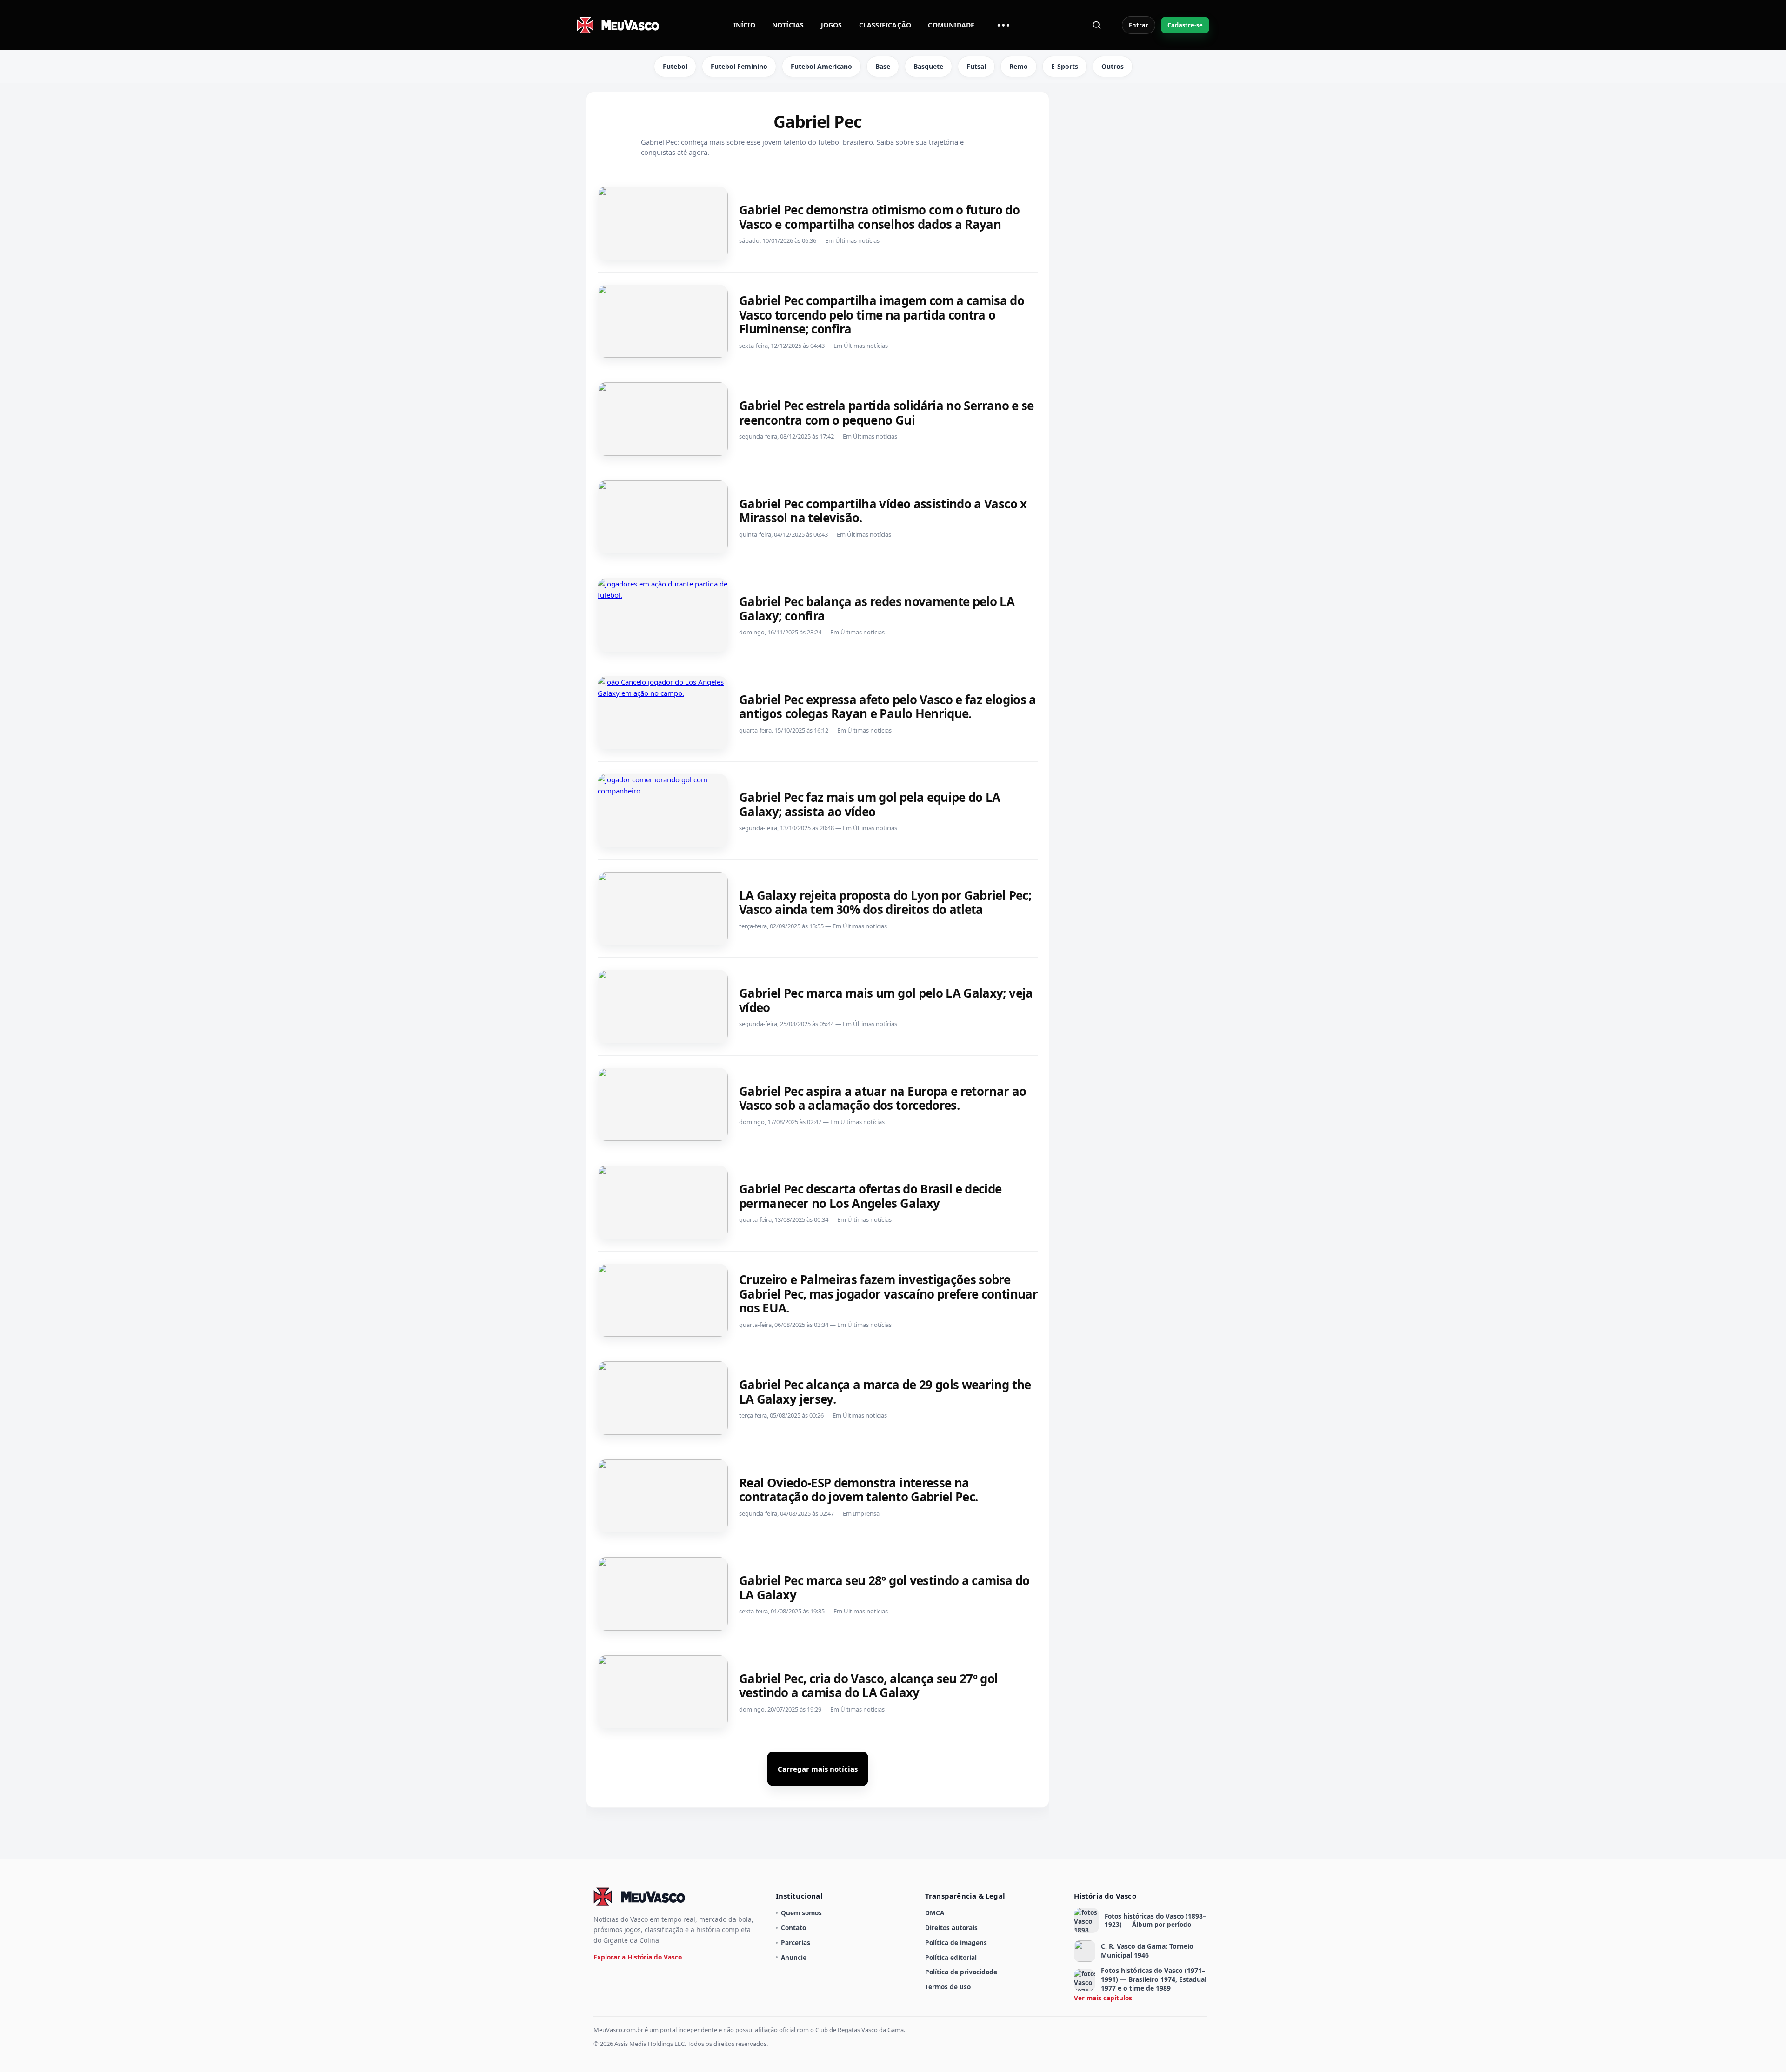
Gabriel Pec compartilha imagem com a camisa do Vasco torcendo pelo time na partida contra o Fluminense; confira (882, 315)
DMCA (935, 1913)
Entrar (1139, 25)
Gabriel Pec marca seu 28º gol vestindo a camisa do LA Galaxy (884, 1588)
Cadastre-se (1185, 25)
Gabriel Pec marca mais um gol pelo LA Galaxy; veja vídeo (886, 1000)
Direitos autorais (951, 1928)
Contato (793, 1928)
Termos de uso (948, 1987)
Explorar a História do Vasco (638, 1957)
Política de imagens (956, 1942)
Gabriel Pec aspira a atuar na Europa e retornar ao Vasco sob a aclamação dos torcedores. (883, 1098)
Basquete (928, 66)
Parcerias (796, 1942)
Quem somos (801, 1913)
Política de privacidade (961, 1972)
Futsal (976, 66)
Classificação (885, 25)
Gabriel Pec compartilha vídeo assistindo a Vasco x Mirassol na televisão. (883, 511)
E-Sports (1065, 66)
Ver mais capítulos (1103, 1998)
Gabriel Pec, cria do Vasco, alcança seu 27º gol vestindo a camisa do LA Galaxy (869, 1686)
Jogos (832, 25)
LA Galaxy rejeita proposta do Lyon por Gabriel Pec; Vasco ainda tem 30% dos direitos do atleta (885, 903)
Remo (1019, 66)
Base (883, 66)
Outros (1113, 66)
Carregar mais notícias (818, 1769)
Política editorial (951, 1957)
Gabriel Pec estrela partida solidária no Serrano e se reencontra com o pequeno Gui (886, 413)
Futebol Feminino (739, 66)
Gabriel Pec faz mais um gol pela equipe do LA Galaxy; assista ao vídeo (870, 804)
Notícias (788, 25)
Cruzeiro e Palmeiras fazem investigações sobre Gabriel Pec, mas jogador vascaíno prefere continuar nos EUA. (888, 1294)
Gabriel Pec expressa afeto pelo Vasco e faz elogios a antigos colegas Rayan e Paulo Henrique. (888, 707)
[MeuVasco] (619, 25)
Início (744, 25)
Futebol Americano (821, 66)
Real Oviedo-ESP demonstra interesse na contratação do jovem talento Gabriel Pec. (858, 1490)
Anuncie (794, 1957)
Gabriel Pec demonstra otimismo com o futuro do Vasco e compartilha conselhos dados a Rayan (879, 217)
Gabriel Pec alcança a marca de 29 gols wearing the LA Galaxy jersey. (885, 1392)
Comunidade (951, 25)
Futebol (675, 66)
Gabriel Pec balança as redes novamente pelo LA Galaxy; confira (877, 609)
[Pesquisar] (1097, 25)
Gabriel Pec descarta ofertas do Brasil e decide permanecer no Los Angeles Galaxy (870, 1196)
